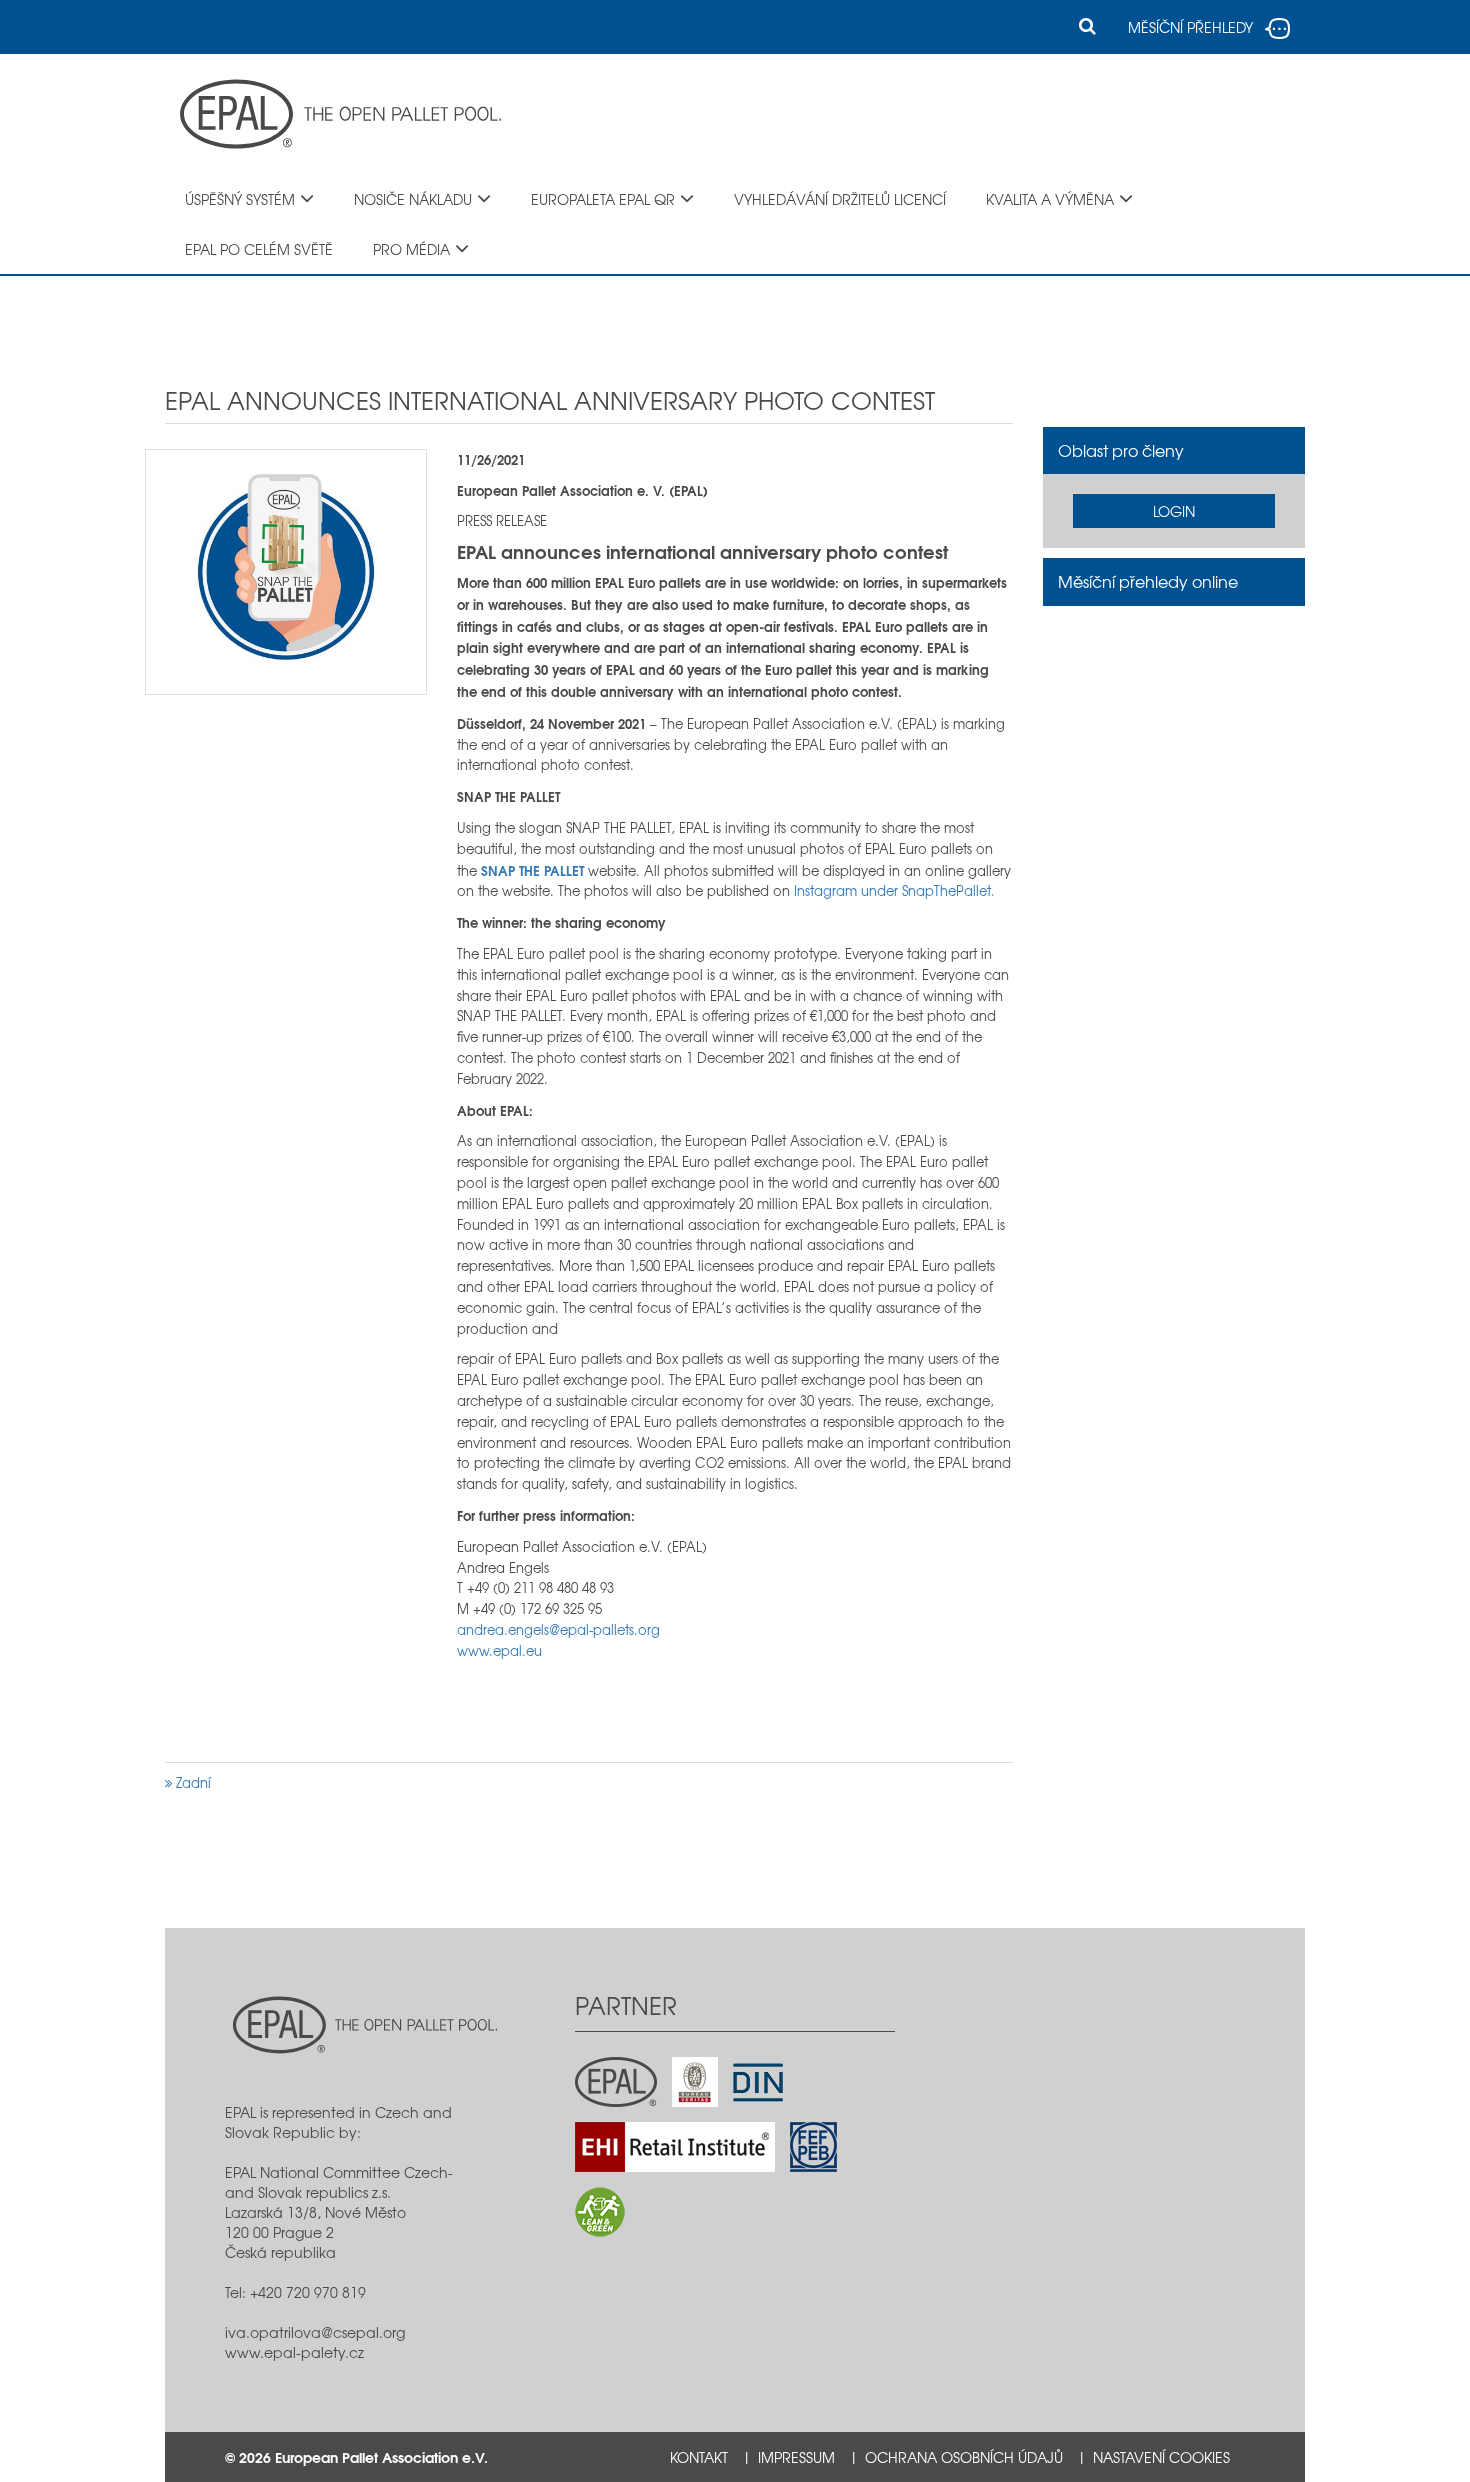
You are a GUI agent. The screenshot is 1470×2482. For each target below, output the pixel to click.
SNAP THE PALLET (532, 870)
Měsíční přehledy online (1148, 581)
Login (1174, 511)
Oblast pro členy (1121, 450)
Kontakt (699, 2457)
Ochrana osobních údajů (964, 2457)
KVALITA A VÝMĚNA (1050, 199)
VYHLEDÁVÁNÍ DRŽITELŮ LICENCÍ (840, 199)
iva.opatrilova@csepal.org (315, 2332)
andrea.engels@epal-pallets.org (558, 1629)
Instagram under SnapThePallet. (894, 890)
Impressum (796, 2457)
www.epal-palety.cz (294, 2352)
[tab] (1174, 451)
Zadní (191, 1782)
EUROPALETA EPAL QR (603, 199)
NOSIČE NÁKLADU (413, 199)
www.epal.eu (499, 1650)
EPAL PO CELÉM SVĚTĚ (259, 249)
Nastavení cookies (1161, 2457)
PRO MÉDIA (411, 249)
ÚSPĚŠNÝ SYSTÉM (240, 199)
